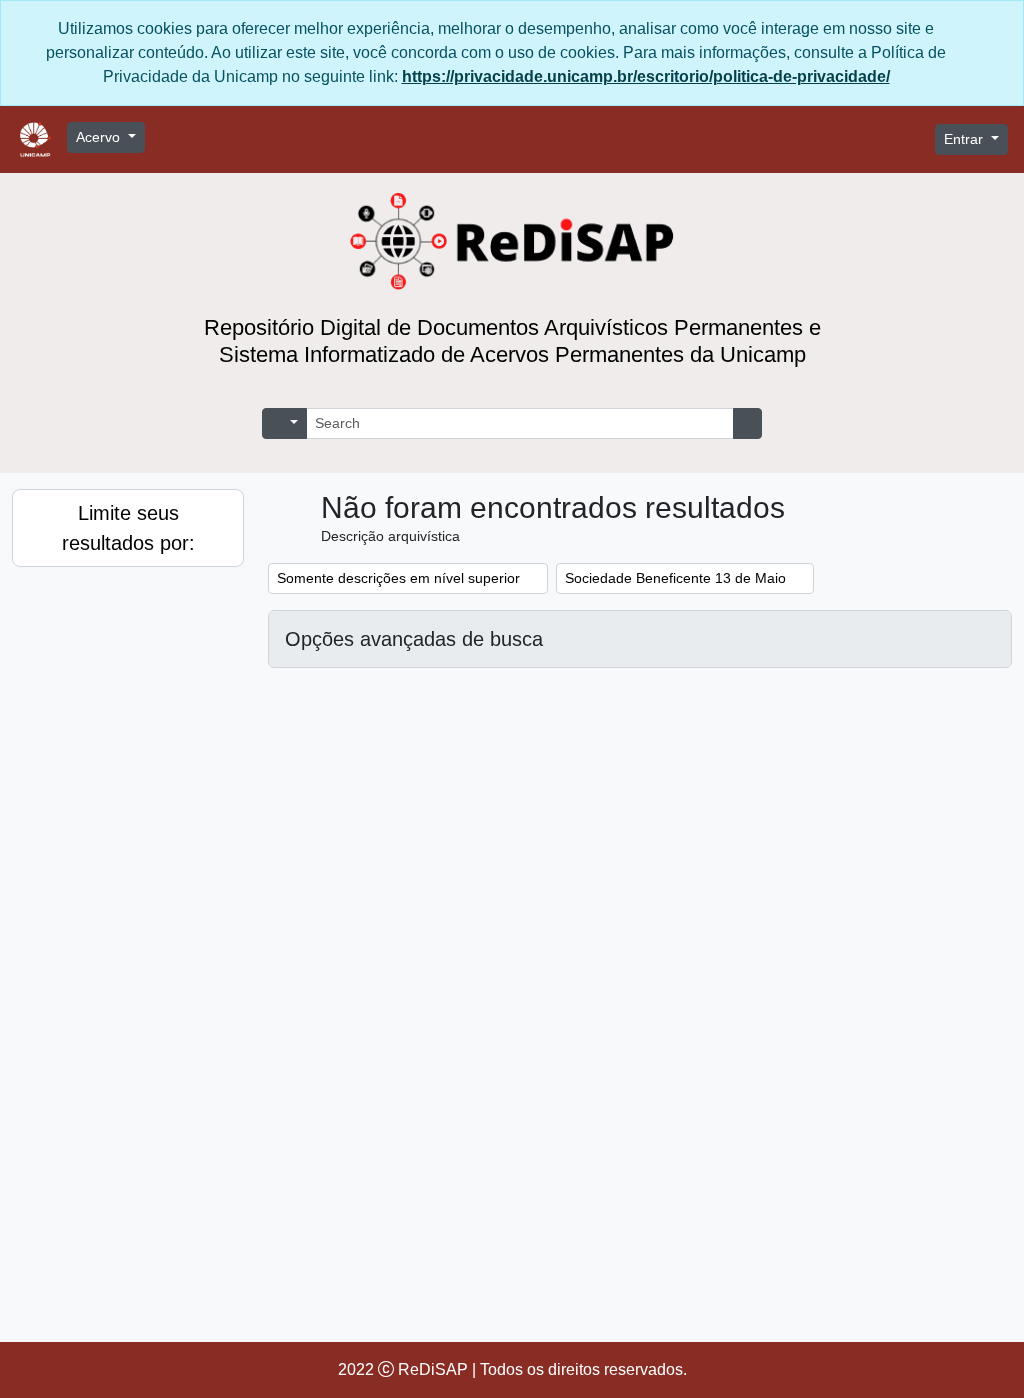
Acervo (100, 137)
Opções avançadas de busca (414, 638)
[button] (773, 140)
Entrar (965, 139)
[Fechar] (999, 29)
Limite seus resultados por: (128, 527)
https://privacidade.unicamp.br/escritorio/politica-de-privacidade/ (646, 77)
